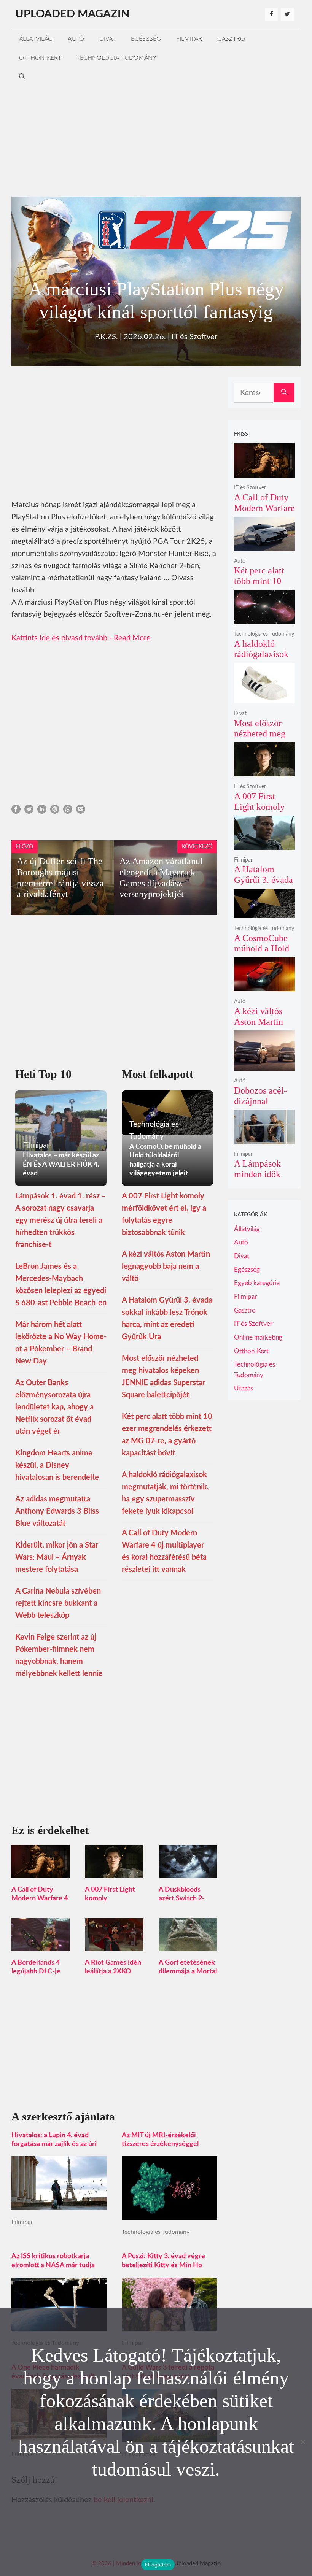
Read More (132, 638)
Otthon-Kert (40, 58)
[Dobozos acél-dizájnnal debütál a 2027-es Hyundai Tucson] (264, 1066)
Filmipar (189, 39)
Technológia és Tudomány (156, 2232)
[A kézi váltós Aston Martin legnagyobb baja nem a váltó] (264, 986)
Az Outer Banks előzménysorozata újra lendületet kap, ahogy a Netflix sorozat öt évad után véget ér (54, 1407)
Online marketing (258, 1337)
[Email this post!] (81, 811)
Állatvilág (36, 39)
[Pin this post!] (55, 811)
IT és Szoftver (194, 337)
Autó (76, 39)
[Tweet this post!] (29, 811)
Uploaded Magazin (72, 14)
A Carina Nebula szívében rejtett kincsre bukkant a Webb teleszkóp (58, 1603)
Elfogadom (158, 2565)
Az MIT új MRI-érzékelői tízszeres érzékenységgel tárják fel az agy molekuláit (162, 2144)
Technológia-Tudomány (116, 58)
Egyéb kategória (257, 1283)
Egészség (146, 39)
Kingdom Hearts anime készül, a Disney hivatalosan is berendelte (57, 1465)
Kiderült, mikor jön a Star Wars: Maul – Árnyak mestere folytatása (57, 1557)
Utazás (244, 1388)
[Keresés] (284, 393)
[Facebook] (271, 14)
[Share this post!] (16, 811)
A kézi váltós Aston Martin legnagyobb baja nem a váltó (166, 1267)
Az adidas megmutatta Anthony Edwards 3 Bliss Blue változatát (57, 1511)
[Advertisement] (156, 140)
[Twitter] (287, 14)
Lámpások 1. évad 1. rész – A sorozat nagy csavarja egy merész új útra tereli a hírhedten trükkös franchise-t (61, 1221)
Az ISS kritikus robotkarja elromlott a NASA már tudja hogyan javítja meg (53, 2265)
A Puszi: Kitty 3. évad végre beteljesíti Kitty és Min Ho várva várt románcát (163, 2265)
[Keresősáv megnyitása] (22, 77)
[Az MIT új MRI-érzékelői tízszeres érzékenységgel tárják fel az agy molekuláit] (169, 2214)
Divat (107, 39)
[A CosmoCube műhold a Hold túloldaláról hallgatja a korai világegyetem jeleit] (264, 913)
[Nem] (302, 2442)
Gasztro (231, 39)
